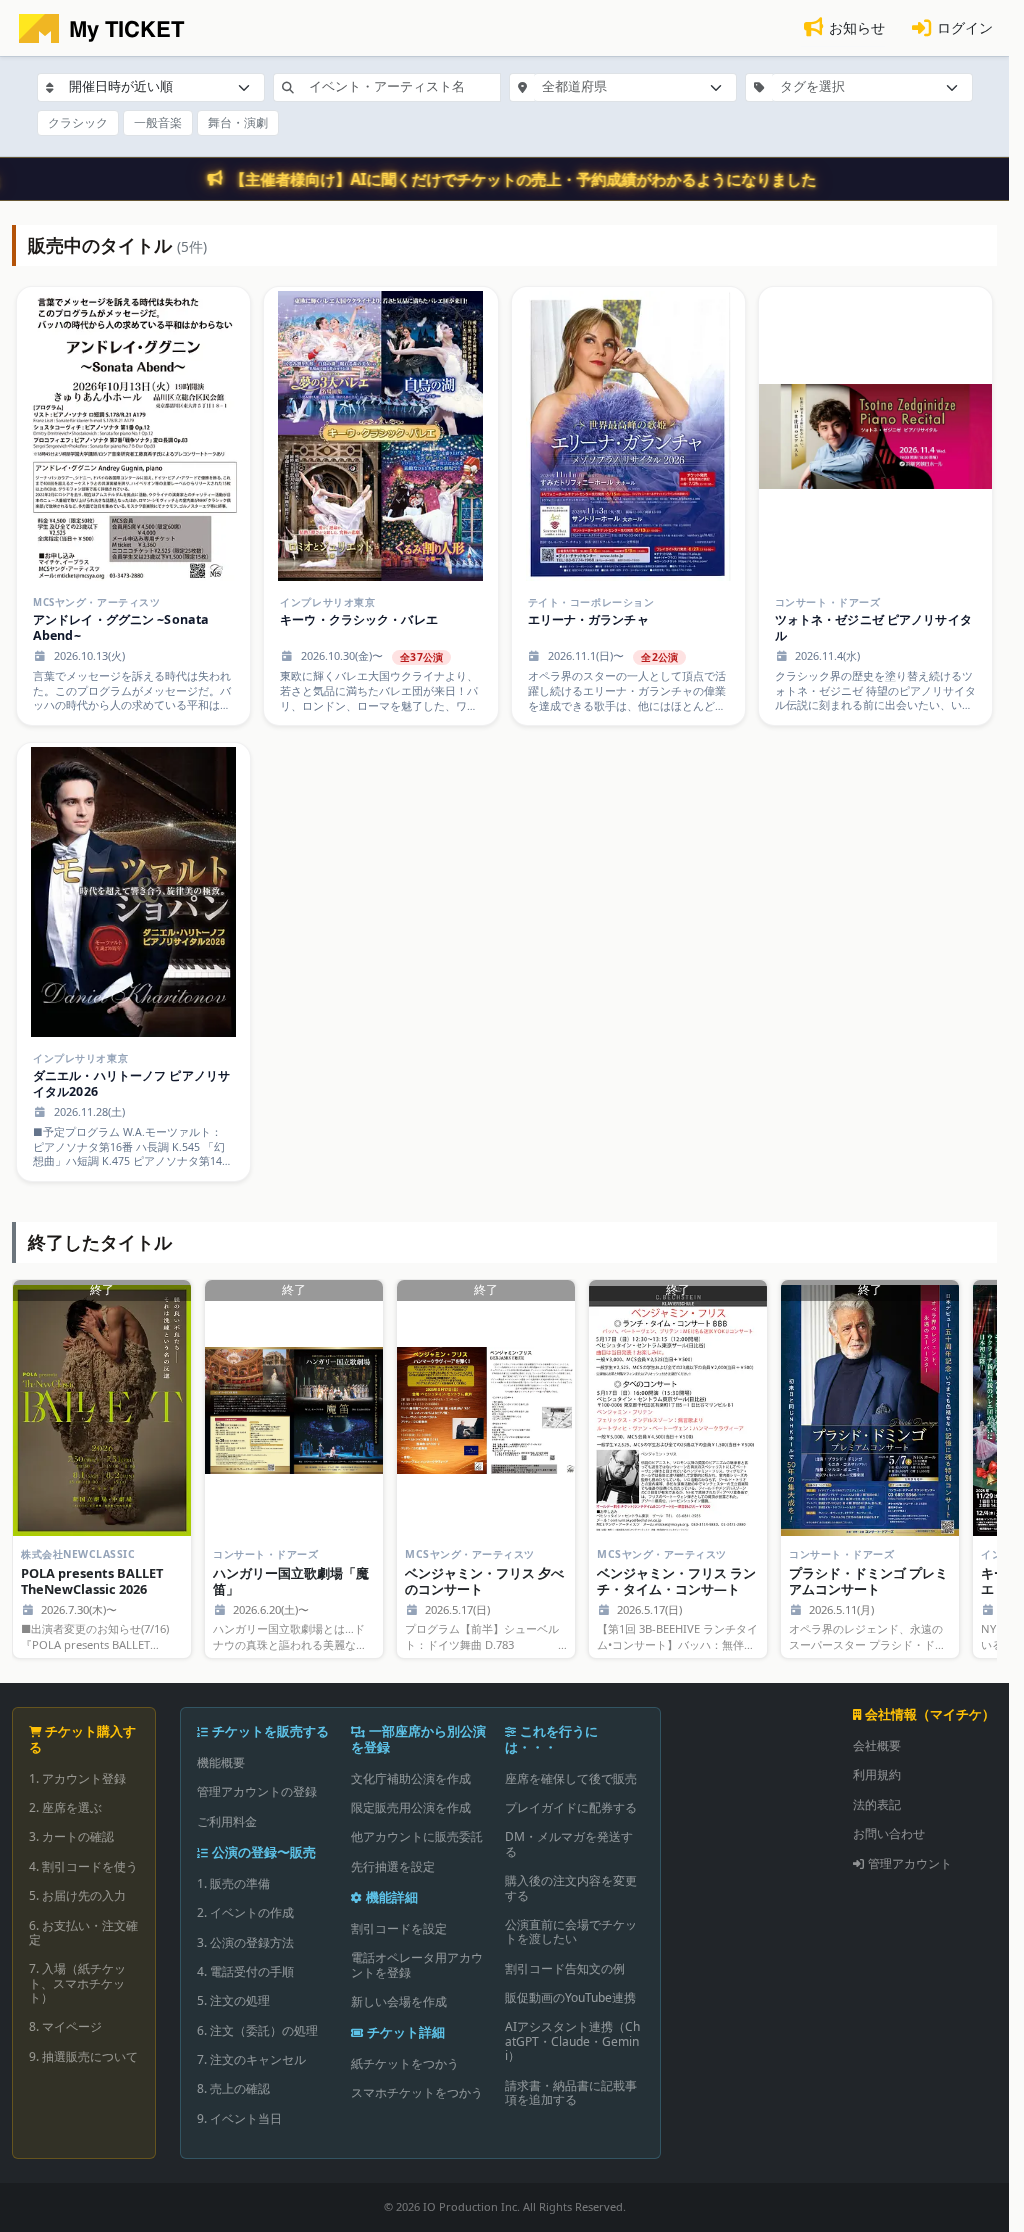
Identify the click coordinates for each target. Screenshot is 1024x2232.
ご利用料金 (227, 1821)
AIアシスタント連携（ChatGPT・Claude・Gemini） (572, 2041)
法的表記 (877, 1804)
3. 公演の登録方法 (245, 1942)
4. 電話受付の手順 (245, 1971)
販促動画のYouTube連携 (570, 1997)
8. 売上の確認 (233, 2088)
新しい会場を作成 (399, 2001)
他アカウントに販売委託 (417, 1836)
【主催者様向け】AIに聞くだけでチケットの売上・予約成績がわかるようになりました (524, 179)
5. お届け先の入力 (77, 1895)
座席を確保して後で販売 (571, 1778)
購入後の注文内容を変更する (571, 1887)
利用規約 (877, 1774)
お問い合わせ (889, 1833)
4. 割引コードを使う (83, 1866)
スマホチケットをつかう (417, 2092)
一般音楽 (158, 122)
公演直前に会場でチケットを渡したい (571, 1931)
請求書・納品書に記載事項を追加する (571, 2092)
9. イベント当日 (239, 2118)
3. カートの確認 (71, 1836)
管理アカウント (910, 1863)
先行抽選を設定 (393, 1866)
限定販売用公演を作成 (411, 1807)
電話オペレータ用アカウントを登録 (417, 1964)
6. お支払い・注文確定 (83, 1932)
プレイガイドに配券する (571, 1807)
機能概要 (221, 1762)
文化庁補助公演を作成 (411, 1778)
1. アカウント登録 (77, 1778)
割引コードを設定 (399, 1928)
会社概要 (877, 1745)
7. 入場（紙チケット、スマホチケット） (77, 1983)
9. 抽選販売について (83, 2056)
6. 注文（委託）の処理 (257, 2030)
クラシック (78, 122)
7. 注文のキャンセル (251, 2059)
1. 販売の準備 (233, 1883)
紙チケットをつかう (405, 2063)
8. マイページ (65, 2026)
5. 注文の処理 (233, 2000)
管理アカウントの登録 (257, 1791)
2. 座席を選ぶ (65, 1807)
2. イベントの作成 (245, 1912)
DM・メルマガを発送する (569, 1843)
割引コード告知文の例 (565, 1968)
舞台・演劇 (238, 122)
